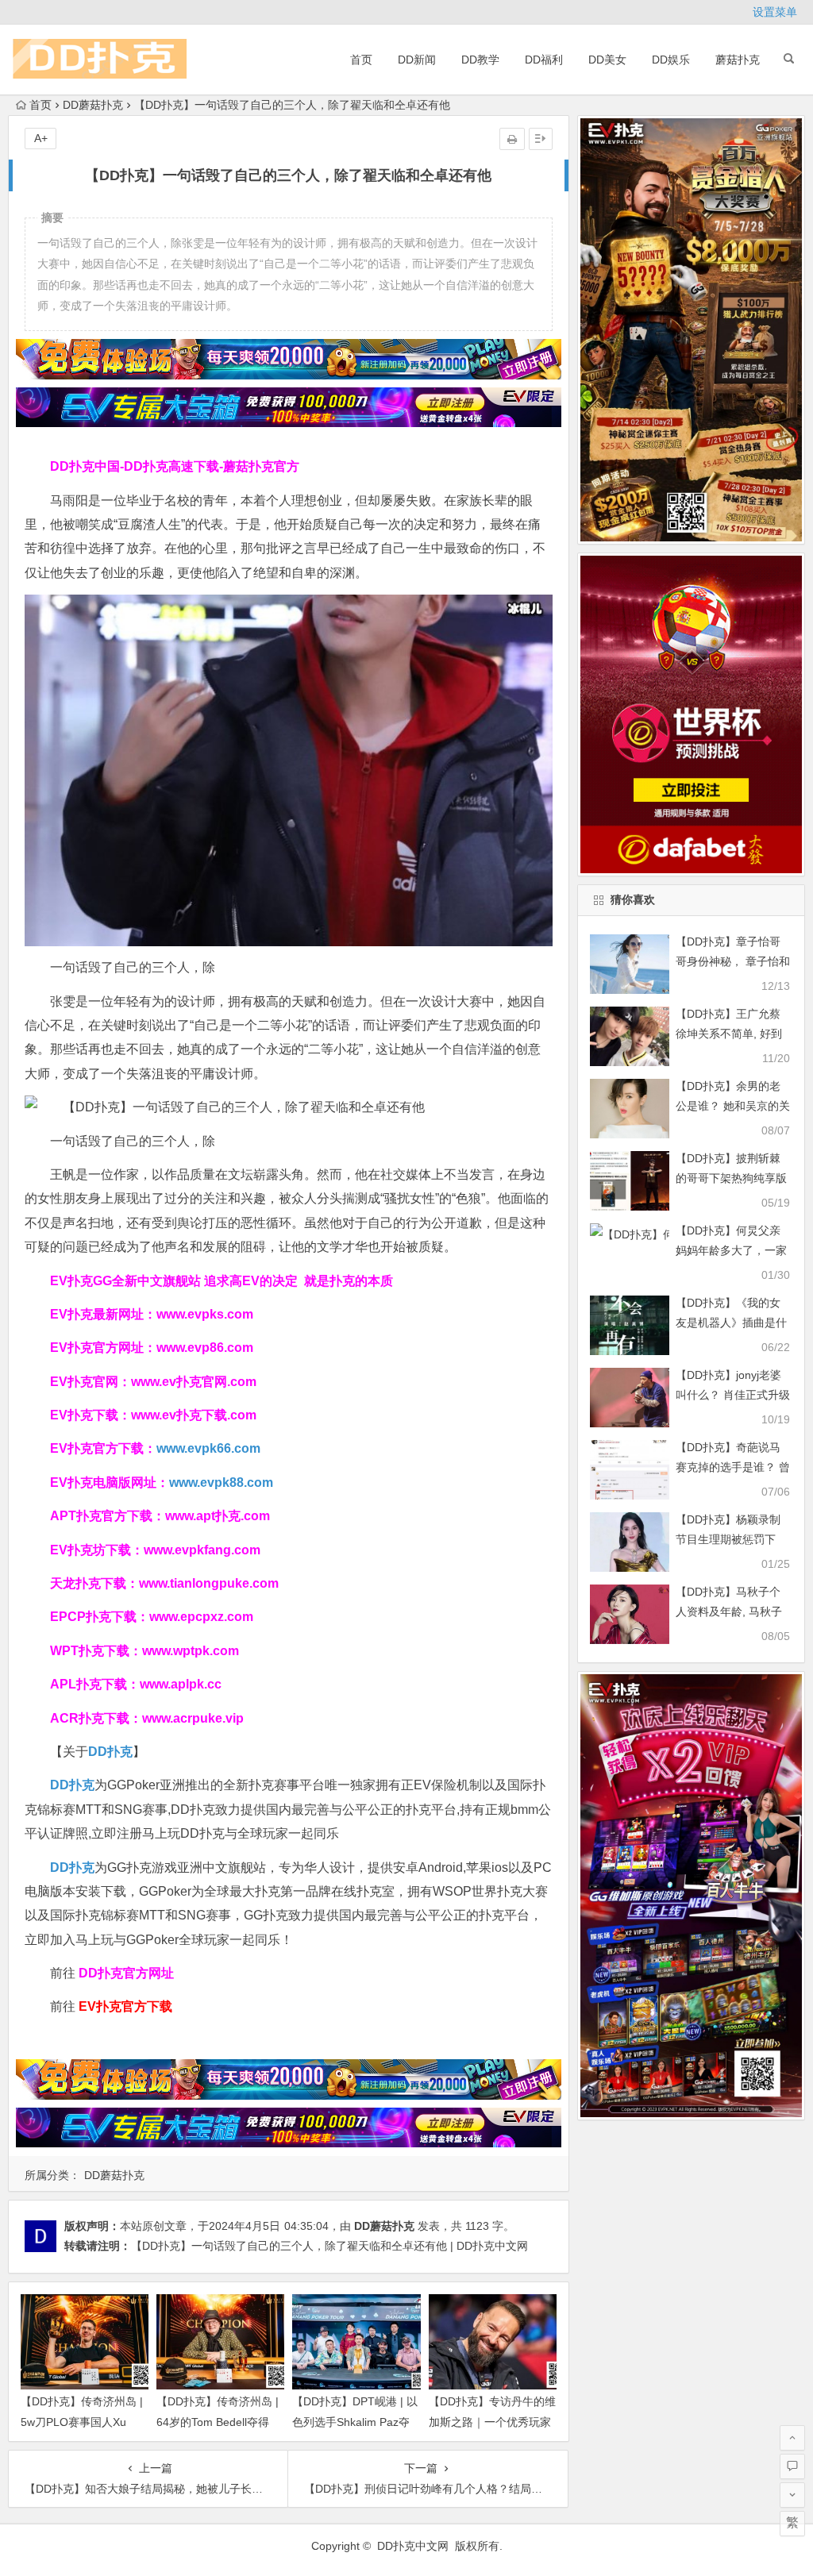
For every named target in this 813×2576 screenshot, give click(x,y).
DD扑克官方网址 (126, 1973)
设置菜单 (775, 12)
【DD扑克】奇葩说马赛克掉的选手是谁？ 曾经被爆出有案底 (733, 1467)
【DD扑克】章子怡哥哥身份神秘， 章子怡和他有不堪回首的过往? (733, 961)
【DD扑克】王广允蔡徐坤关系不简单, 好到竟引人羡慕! (729, 1034)
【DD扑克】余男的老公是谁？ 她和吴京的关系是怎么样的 (733, 1106)
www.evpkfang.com (202, 1550)
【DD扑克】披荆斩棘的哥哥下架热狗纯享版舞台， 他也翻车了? (731, 1178)
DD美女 (607, 60)
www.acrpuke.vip (193, 1718)
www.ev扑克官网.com (194, 1382)
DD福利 (544, 60)
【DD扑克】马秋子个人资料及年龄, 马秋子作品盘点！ (729, 1611)
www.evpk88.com (221, 1482)
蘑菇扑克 (738, 60)
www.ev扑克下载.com (194, 1415)
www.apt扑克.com (219, 1516)
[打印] (512, 139)
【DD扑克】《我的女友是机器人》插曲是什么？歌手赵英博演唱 (731, 1323)
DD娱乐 (671, 60)
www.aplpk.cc (181, 1684)
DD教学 (480, 60)
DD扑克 (72, 1868)
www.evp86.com (205, 1348)
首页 (361, 60)
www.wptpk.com (191, 1651)
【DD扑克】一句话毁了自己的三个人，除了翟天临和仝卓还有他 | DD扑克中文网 (329, 2246)
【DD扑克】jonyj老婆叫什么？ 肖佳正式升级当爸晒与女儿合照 (733, 1395)
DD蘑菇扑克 (93, 105)
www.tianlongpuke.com (209, 1583)
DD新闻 (417, 60)
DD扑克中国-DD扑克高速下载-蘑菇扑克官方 (175, 466)
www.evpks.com (205, 1314)
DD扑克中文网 (413, 2546)
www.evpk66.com (208, 1448)
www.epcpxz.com (201, 1617)
